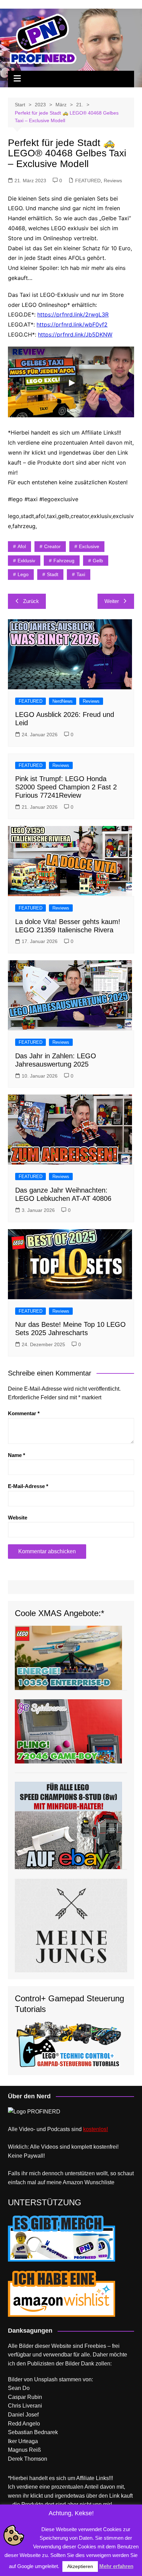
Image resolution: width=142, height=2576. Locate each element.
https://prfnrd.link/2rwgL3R (73, 314)
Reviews (113, 181)
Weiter (112, 601)
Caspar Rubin (25, 2397)
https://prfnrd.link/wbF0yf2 (72, 324)
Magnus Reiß (24, 2450)
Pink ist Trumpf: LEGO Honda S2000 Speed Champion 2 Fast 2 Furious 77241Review (66, 787)
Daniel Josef (23, 2415)
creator (52, 546)
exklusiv (26, 561)
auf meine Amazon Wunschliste (76, 2182)
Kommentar (24, 1413)
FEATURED (88, 181)
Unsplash (46, 2379)
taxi (81, 574)
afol (22, 546)
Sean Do (19, 2388)
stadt (53, 574)
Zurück (31, 601)
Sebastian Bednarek (33, 2432)
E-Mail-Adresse (28, 1486)
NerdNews (63, 701)
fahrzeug (64, 561)
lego (23, 574)
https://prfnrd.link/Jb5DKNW (75, 334)
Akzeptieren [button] (80, 2566)
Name (17, 1455)
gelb (98, 561)
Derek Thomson (28, 2459)
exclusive (89, 546)
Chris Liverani (25, 2406)
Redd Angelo (24, 2424)
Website (18, 1518)
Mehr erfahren (116, 2566)
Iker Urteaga (23, 2441)
